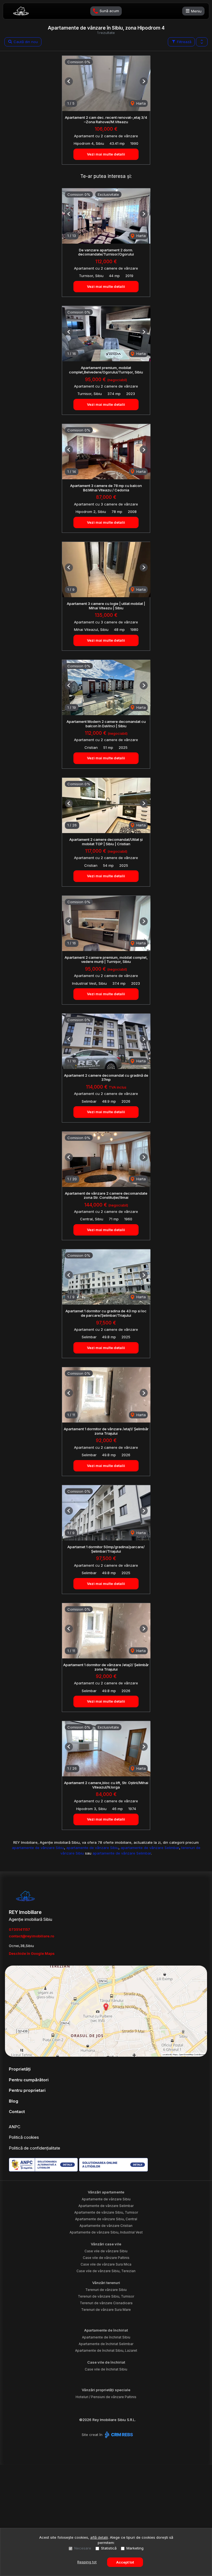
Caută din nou (25, 42)
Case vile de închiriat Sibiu (106, 2369)
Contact (17, 2112)
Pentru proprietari (27, 2090)
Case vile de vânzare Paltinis (106, 2258)
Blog (14, 2101)
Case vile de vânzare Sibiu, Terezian (106, 2271)
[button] (202, 42)
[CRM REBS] (118, 2435)
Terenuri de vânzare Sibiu (106, 2290)
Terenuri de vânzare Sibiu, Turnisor (106, 2296)
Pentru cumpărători (29, 2080)
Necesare (83, 2548)
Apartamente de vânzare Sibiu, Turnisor (106, 2212)
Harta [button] (141, 103)
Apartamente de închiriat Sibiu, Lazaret (106, 2350)
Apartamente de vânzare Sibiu (106, 2199)
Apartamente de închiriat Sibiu (106, 2337)
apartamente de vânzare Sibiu (38, 1848)
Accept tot (125, 2562)
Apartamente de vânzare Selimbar (106, 2206)
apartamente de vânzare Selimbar (150, 1848)
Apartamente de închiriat (106, 2330)
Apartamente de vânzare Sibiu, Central (106, 2219)
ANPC (15, 2127)
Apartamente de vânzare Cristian (106, 2226)
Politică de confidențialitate (35, 2148)
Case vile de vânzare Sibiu (106, 2251)
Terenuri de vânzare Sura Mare (106, 2310)
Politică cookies (24, 2137)
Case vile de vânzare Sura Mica (106, 2264)
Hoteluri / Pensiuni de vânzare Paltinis (106, 2397)
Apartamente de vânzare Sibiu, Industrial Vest (106, 2232)
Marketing (135, 2548)
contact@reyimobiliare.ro (31, 1936)
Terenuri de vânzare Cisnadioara (106, 2303)
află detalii (99, 2537)
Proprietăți (20, 2069)
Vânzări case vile (106, 2244)
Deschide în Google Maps (32, 1953)
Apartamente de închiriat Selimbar (106, 2344)
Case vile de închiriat (106, 2362)
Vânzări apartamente (106, 2192)
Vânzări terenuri (106, 2283)
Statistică (109, 2548)
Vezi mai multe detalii (106, 154)
